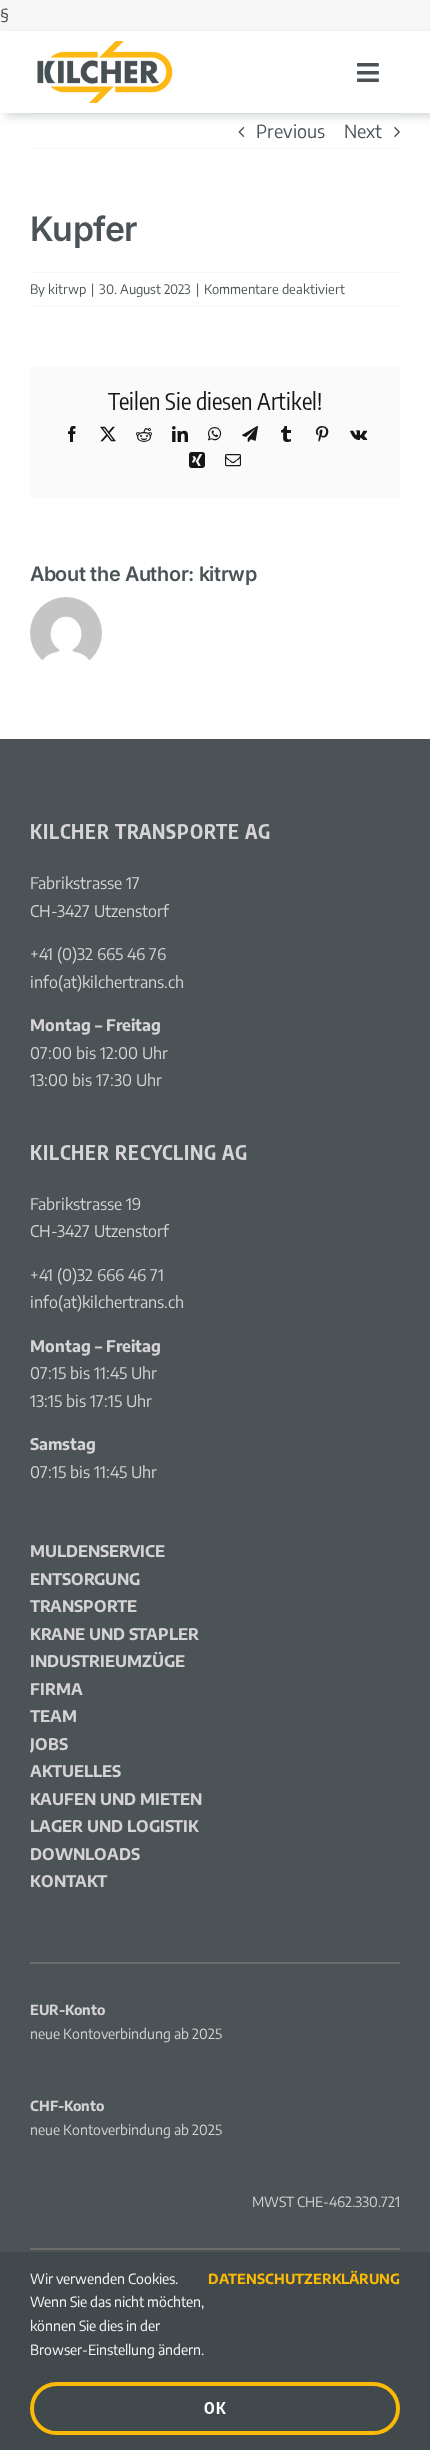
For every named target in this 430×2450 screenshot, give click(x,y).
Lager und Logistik (114, 1826)
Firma (56, 1689)
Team (53, 1716)
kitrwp (67, 289)
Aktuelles (75, 1771)
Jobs (49, 1744)
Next (363, 130)
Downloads (85, 1854)
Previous (290, 130)
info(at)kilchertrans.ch (107, 982)
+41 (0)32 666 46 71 (97, 1275)
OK (214, 2408)
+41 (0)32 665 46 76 (98, 954)
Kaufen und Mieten (116, 1799)
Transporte (83, 1606)
